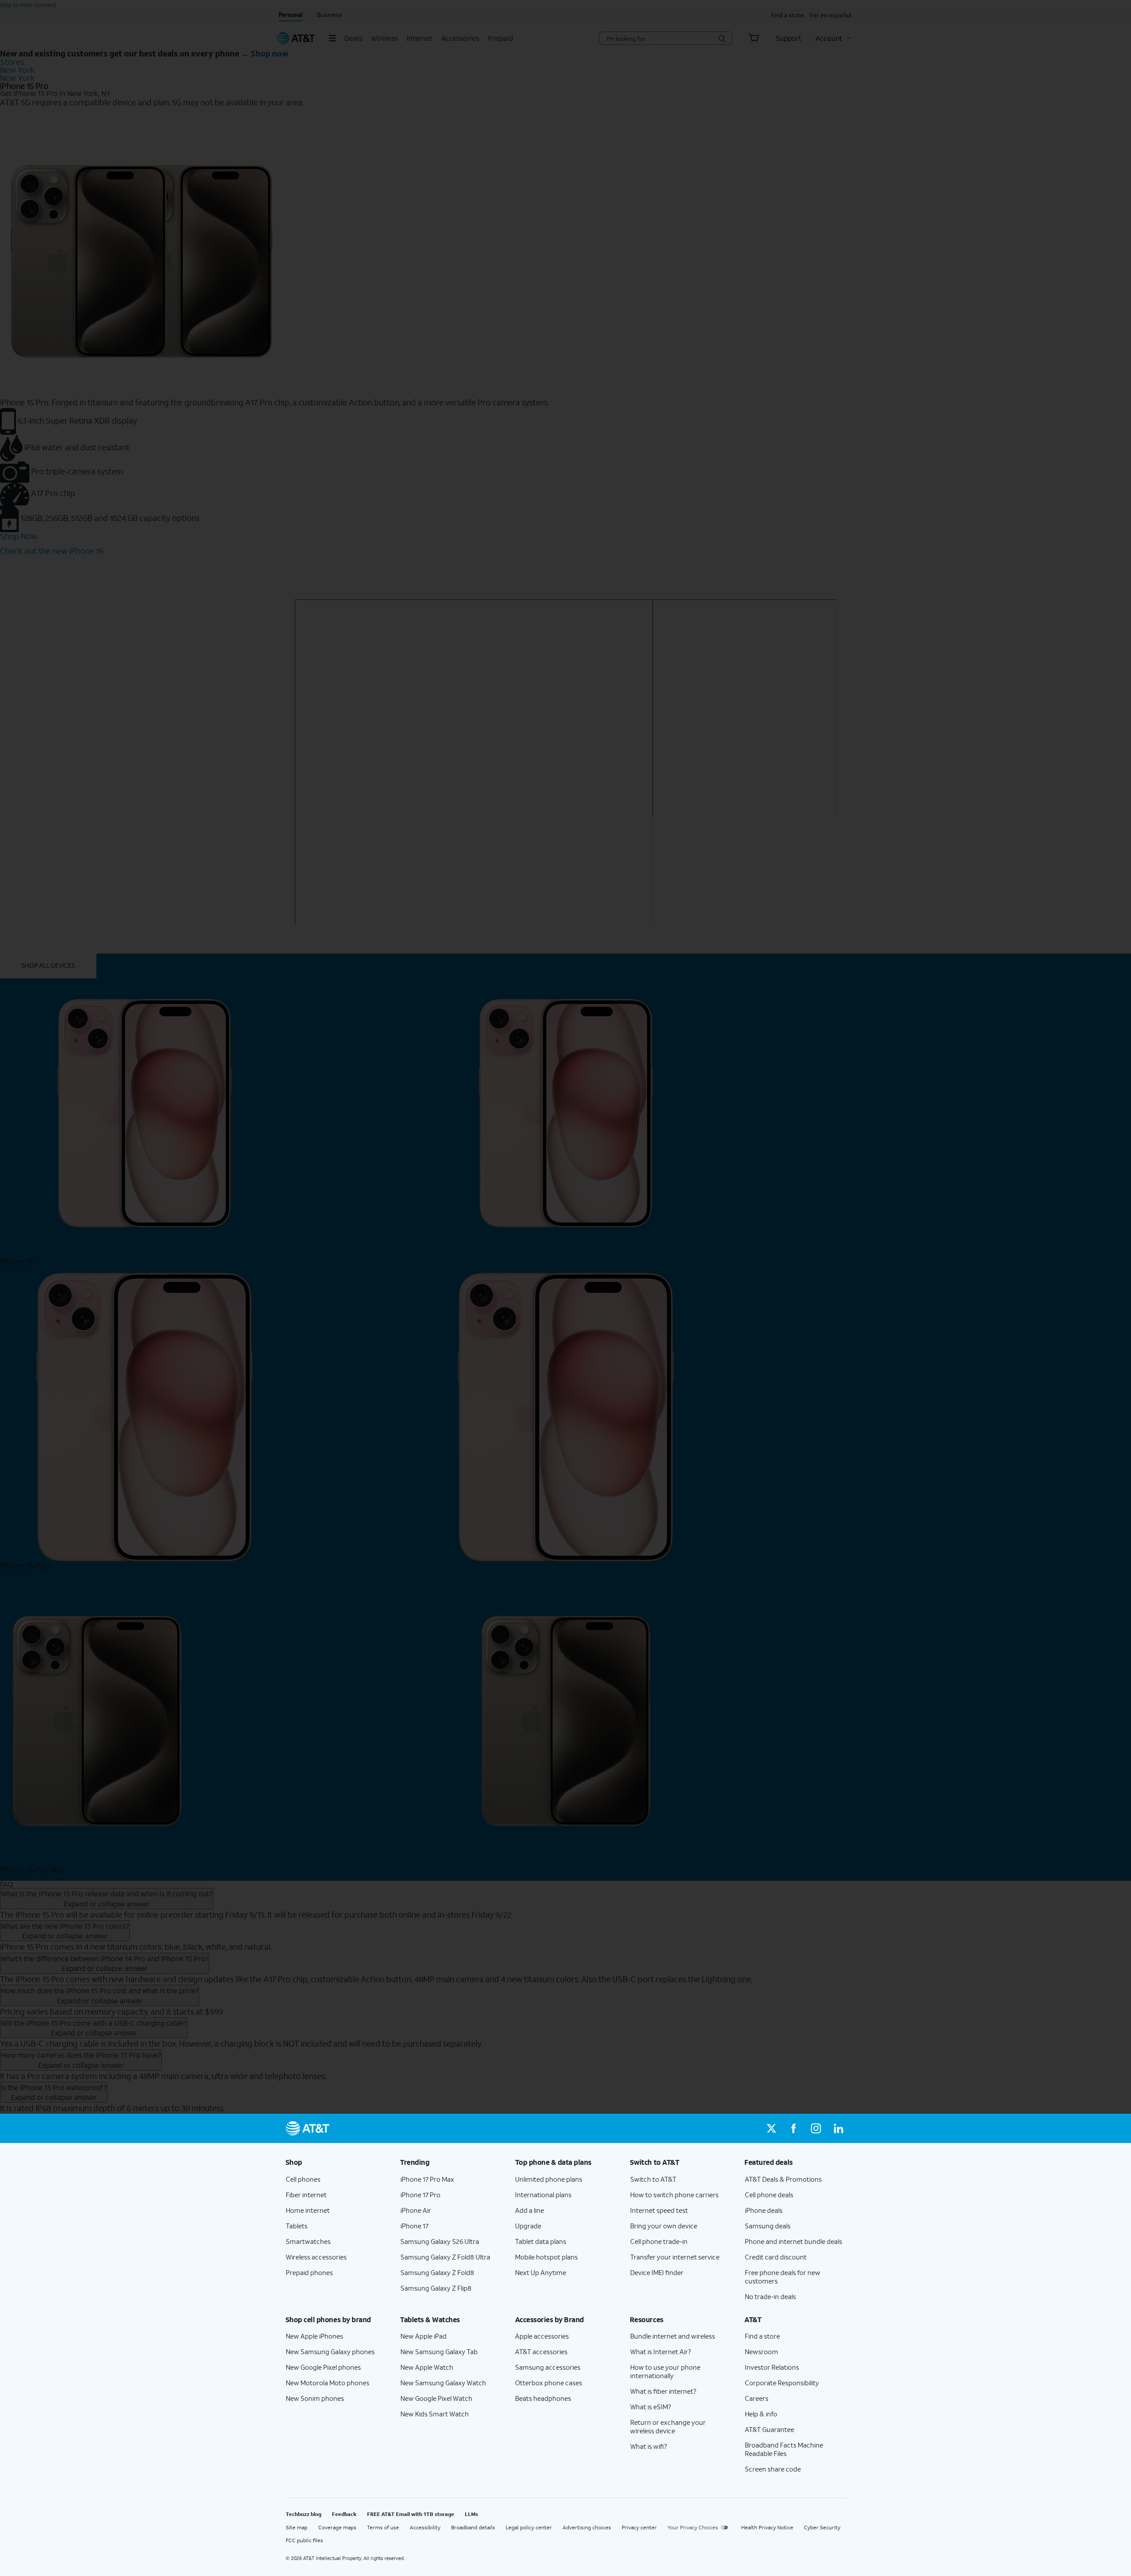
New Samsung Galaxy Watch (443, 2383)
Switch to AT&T (653, 2179)
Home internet (308, 2210)
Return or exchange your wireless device (668, 2426)
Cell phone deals (769, 2195)
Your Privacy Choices (693, 2527)
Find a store (762, 2336)
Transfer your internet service (675, 2257)
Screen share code (773, 2469)
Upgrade (528, 2226)
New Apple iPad (424, 2336)
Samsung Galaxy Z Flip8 (436, 2288)
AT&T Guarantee (769, 2429)
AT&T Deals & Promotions (783, 2179)
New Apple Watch (427, 2367)
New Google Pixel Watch (436, 2398)
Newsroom (761, 2352)
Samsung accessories (548, 2367)
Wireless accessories (316, 2257)
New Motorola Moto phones (328, 2383)
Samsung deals (768, 2226)
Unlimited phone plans (549, 2179)
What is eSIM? (651, 2407)
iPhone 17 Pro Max (427, 2179)
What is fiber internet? (663, 2391)
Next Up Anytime (541, 2272)
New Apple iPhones (314, 2336)
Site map (297, 2527)
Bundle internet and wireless (673, 2336)
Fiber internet (306, 2195)
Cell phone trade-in (659, 2241)
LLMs (472, 2514)
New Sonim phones (315, 2398)
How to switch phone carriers (674, 2195)
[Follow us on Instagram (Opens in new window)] (816, 2128)
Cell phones (303, 2179)
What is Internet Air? (661, 2352)
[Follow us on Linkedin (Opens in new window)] (838, 2128)
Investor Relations (772, 2367)
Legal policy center (529, 2527)
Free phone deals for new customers (783, 2277)
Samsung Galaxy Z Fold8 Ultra (445, 2257)
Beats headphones (543, 2398)
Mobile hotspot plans (546, 2257)
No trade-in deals (770, 2296)
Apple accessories (542, 2336)
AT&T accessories (541, 2352)
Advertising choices (587, 2527)
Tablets (297, 2226)
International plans (543, 2195)
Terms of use (383, 2527)
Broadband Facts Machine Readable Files (784, 2449)
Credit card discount (776, 2257)
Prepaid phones (309, 2272)
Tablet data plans (541, 2241)
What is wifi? (649, 2446)
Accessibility (425, 2527)
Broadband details (473, 2527)
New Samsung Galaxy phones (330, 2352)
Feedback (344, 2514)
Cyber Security (822, 2527)
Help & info (761, 2414)
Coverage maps (337, 2527)
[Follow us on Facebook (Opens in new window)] (794, 2128)
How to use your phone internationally (665, 2371)
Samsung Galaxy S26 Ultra (440, 2241)
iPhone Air (416, 2210)
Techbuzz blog (304, 2514)
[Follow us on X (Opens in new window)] (771, 2128)
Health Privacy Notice (767, 2527)
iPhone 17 (414, 2226)
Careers (757, 2398)
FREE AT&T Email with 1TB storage (411, 2514)
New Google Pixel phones (323, 2367)
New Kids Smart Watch (435, 2414)
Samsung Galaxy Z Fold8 (437, 2272)
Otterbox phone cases (549, 2383)
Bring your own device (664, 2226)
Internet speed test (659, 2210)
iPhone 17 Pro (420, 2195)
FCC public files (304, 2540)
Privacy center (639, 2527)
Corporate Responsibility (782, 2383)
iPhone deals (764, 2210)
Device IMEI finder (657, 2272)
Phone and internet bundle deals (793, 2241)
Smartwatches (308, 2241)
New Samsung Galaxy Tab (439, 2352)
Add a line (530, 2210)
